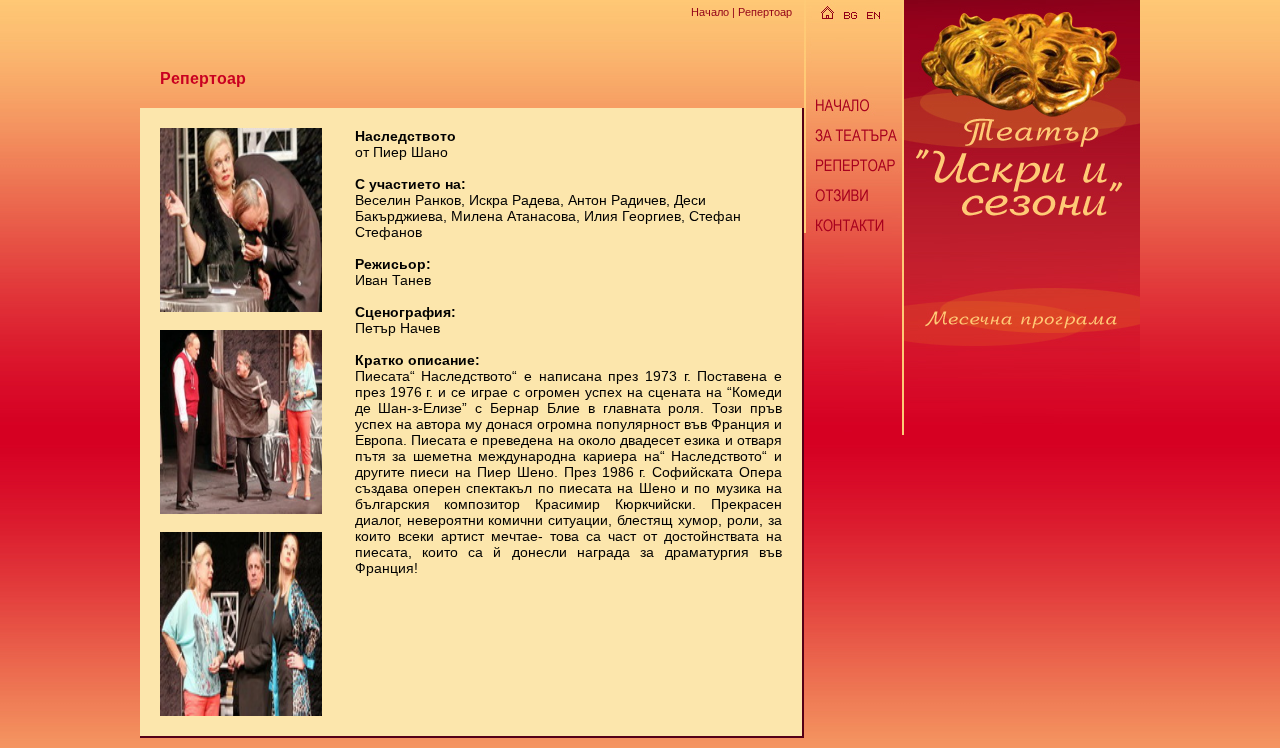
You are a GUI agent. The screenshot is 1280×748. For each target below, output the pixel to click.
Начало (710, 12)
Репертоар (765, 12)
